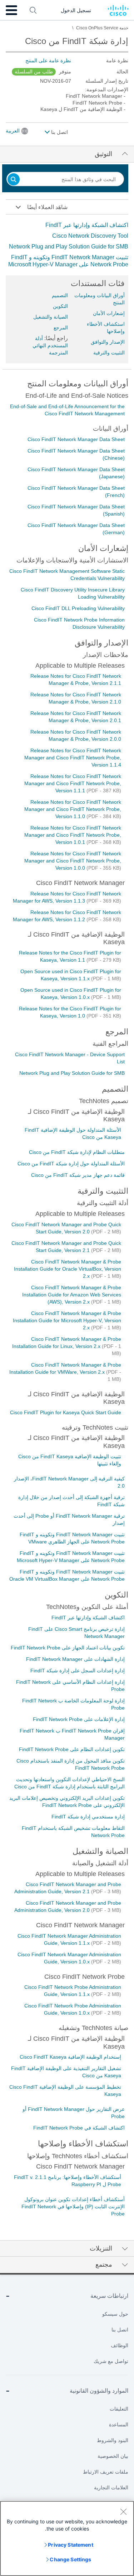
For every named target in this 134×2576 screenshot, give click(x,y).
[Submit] (14, 180)
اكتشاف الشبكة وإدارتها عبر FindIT (87, 225)
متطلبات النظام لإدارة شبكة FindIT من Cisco (77, 1152)
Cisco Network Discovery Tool (90, 236)
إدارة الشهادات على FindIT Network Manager (75, 1659)
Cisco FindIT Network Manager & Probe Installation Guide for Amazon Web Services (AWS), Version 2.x (72, 1295)
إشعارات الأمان (109, 313)
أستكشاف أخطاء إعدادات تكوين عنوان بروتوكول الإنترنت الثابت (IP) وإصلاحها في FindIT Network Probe (73, 2207)
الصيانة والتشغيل (51, 317)
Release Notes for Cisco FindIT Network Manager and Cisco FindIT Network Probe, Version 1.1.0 (73, 809)
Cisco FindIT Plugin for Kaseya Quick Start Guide (66, 1412)
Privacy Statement (70, 2545)
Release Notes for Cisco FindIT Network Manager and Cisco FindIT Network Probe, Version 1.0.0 (73, 861)
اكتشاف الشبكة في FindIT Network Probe (79, 2128)
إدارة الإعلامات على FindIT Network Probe (79, 1719)
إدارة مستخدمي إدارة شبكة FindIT (88, 1817)
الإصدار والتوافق (108, 342)
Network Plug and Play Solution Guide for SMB (69, 247)
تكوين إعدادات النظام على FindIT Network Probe (72, 1749)
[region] (67, 2538)
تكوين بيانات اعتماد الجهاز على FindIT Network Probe (68, 1648)
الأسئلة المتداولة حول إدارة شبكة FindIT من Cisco (71, 1164)
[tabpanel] (67, 245)
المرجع (61, 328)
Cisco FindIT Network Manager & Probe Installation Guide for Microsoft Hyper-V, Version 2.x (67, 1320)
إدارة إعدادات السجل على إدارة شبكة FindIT (78, 1671)
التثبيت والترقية (109, 353)
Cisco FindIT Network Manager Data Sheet (76, 439)
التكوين (60, 306)
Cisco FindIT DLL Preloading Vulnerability (78, 608)
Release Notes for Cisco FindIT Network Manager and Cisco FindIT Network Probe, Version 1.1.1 (73, 783)
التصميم (60, 295)
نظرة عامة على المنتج (48, 61)
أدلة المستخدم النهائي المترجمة (50, 345)
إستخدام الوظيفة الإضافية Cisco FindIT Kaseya (70, 2057)
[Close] (123, 2512)
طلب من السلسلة (34, 72)
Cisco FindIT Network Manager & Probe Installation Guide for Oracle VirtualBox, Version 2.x (68, 1269)
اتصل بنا (59, 132)
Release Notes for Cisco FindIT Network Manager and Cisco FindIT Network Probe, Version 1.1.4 (73, 758)
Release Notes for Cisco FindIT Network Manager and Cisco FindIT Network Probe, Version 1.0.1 (73, 835)
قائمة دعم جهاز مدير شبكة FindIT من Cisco (78, 1175)
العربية (13, 131)
